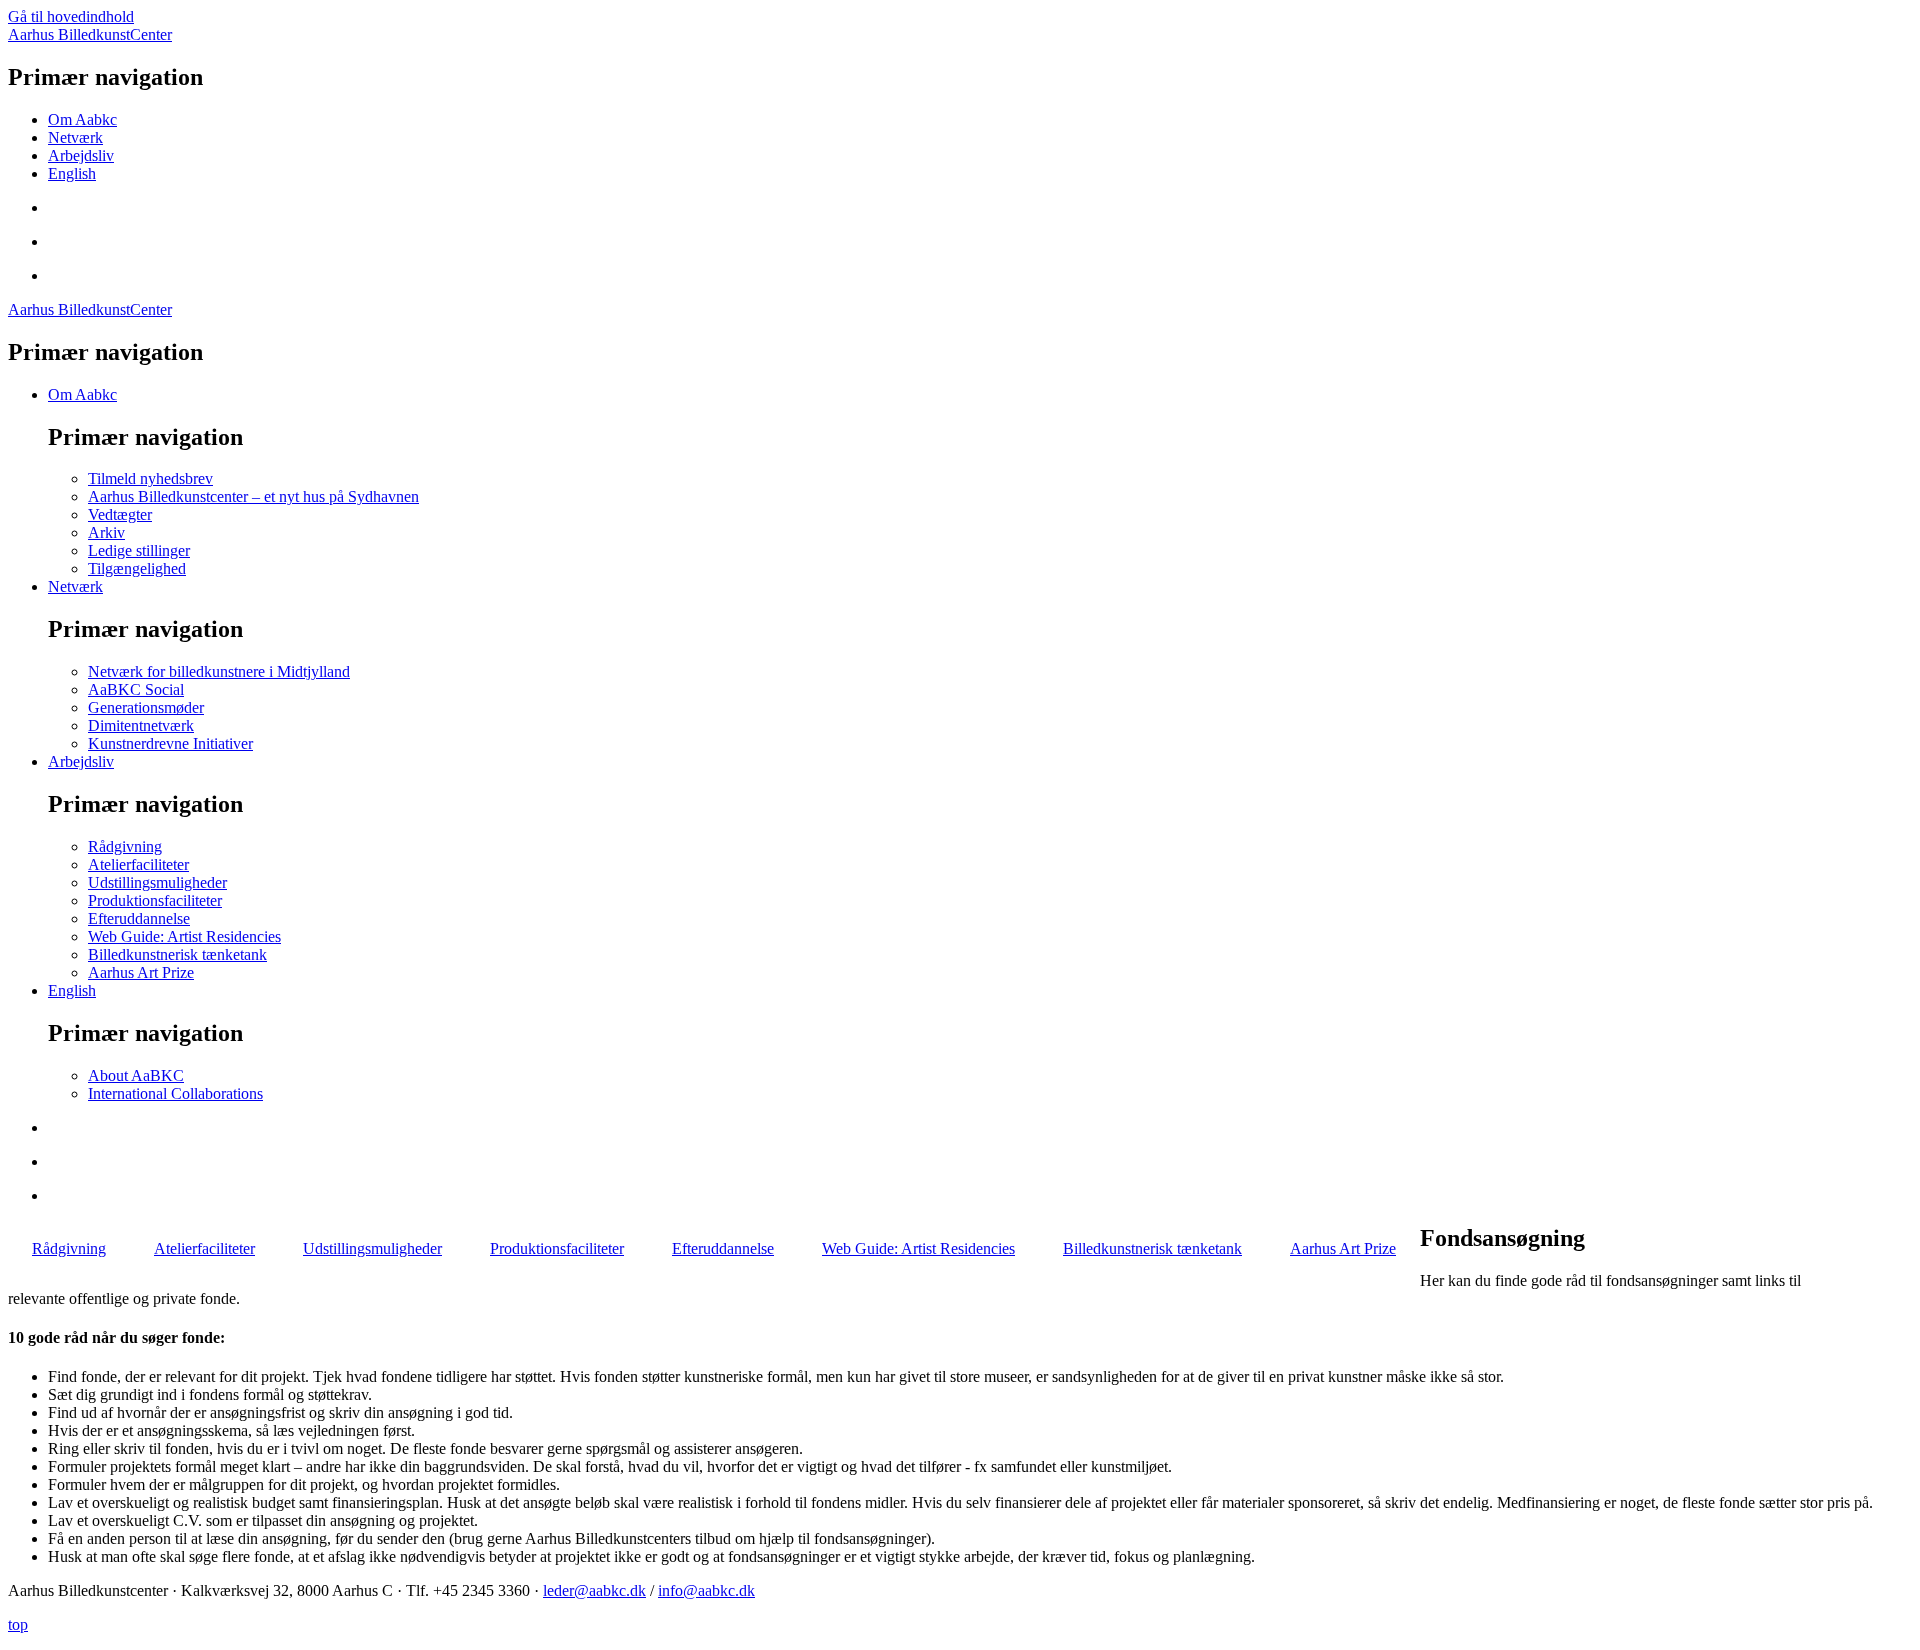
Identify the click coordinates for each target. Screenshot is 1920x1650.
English (72, 173)
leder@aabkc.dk (594, 1590)
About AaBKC (136, 1075)
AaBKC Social (136, 689)
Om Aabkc (82, 119)
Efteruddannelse (139, 918)
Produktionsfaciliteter (155, 900)
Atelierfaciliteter (138, 864)
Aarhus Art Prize (141, 972)
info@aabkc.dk (706, 1590)
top (18, 1624)
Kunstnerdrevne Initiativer (170, 743)
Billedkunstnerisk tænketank (177, 954)
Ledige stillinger (139, 550)
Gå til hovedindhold (71, 16)
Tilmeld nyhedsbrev (150, 478)
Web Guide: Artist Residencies (184, 936)
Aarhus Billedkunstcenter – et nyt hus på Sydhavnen (253, 496)
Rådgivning (125, 846)
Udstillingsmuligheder (157, 882)
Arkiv (106, 532)
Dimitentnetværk (141, 725)
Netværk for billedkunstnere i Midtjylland (219, 671)
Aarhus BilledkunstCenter (90, 34)
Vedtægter (120, 514)
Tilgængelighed (137, 568)
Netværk (75, 137)
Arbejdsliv (81, 155)
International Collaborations (175, 1093)
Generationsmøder (146, 707)
